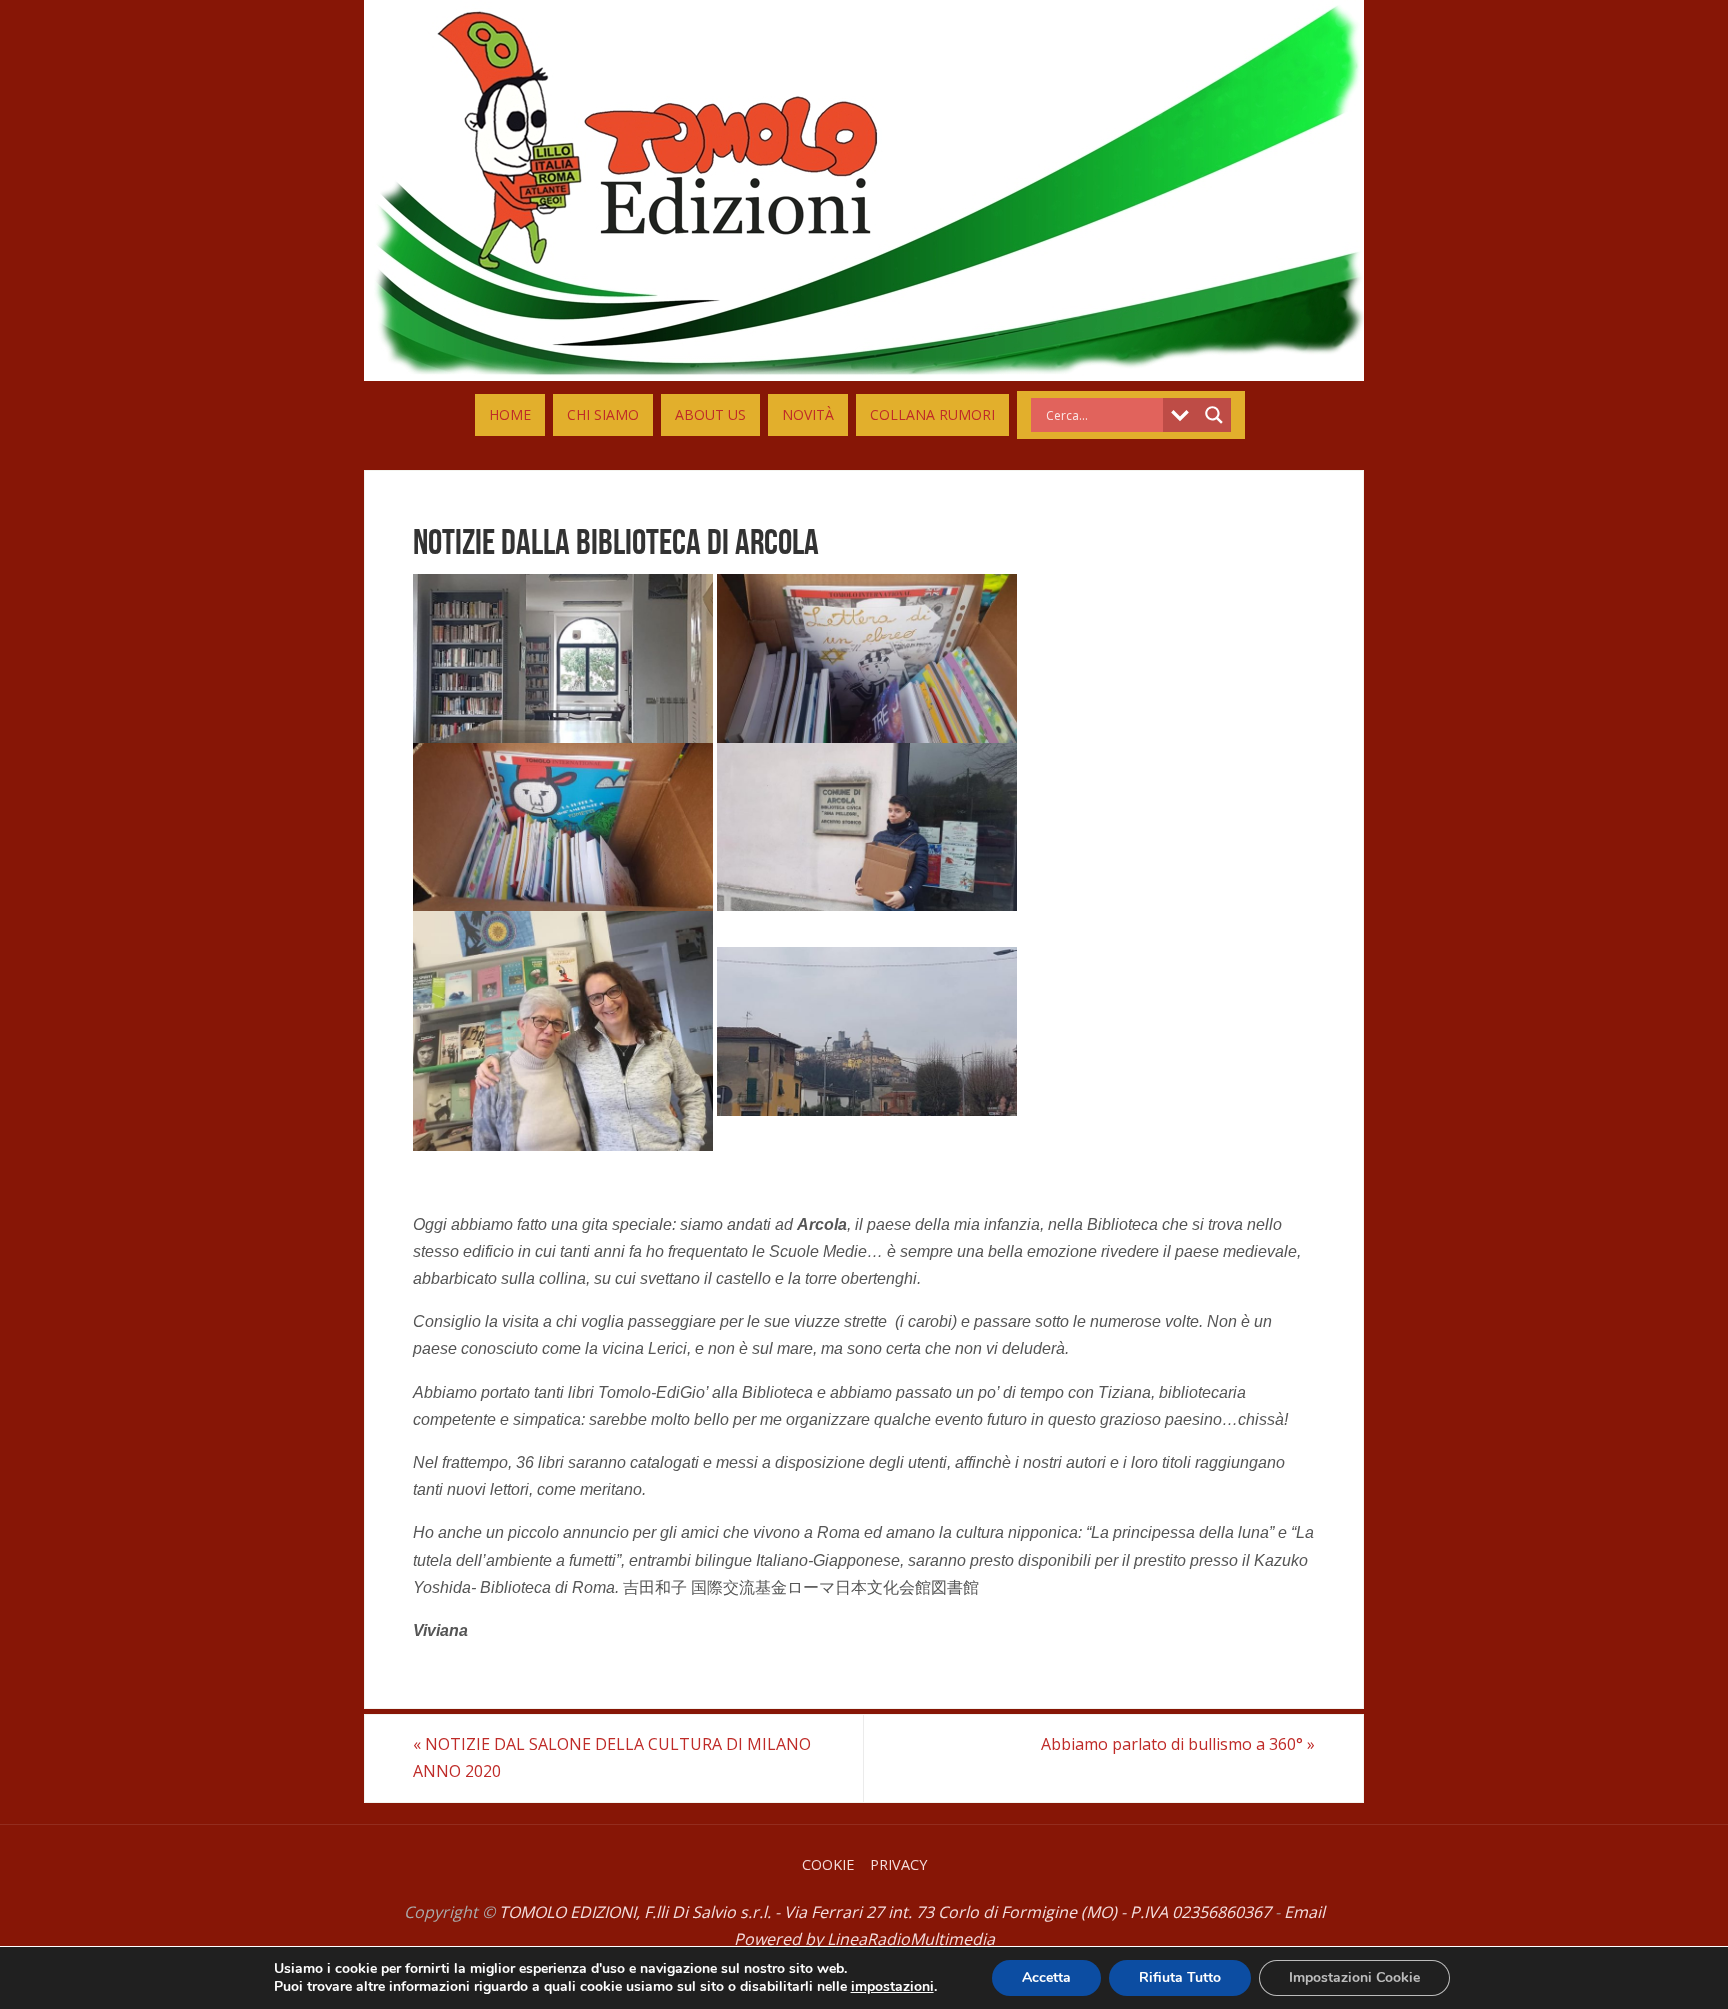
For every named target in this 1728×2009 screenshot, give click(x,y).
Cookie (828, 1864)
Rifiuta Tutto (1180, 1977)
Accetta (1046, 1977)
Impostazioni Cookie (1354, 1977)
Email (1304, 1912)
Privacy (898, 1864)
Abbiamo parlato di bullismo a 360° (1178, 1744)
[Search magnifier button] (1214, 415)
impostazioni (892, 1987)
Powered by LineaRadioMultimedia (864, 1939)
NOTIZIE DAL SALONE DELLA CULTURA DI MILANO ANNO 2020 (612, 1757)
